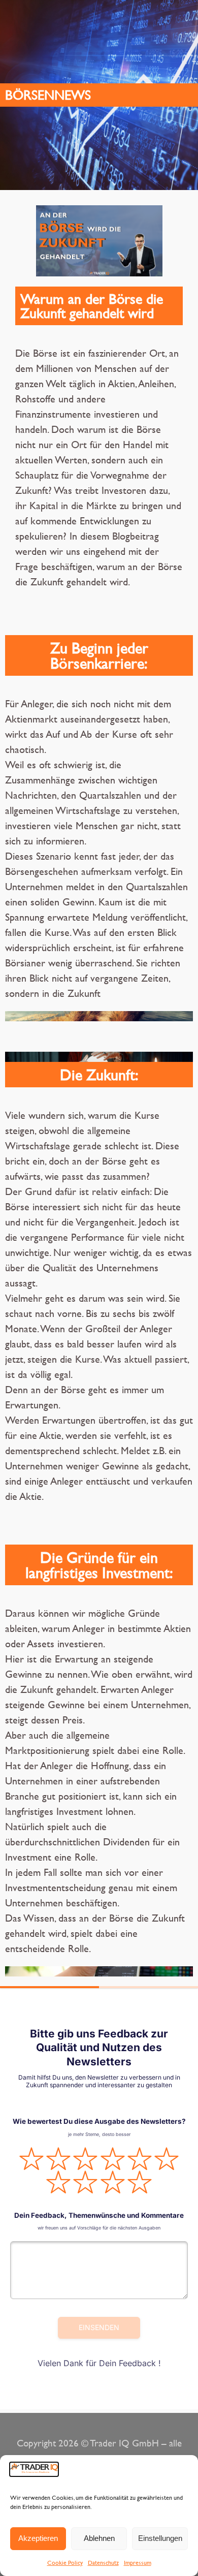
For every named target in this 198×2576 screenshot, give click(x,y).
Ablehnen (99, 2538)
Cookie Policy (65, 2562)
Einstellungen (160, 2538)
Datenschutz (103, 2562)
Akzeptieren (38, 2538)
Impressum (138, 2562)
